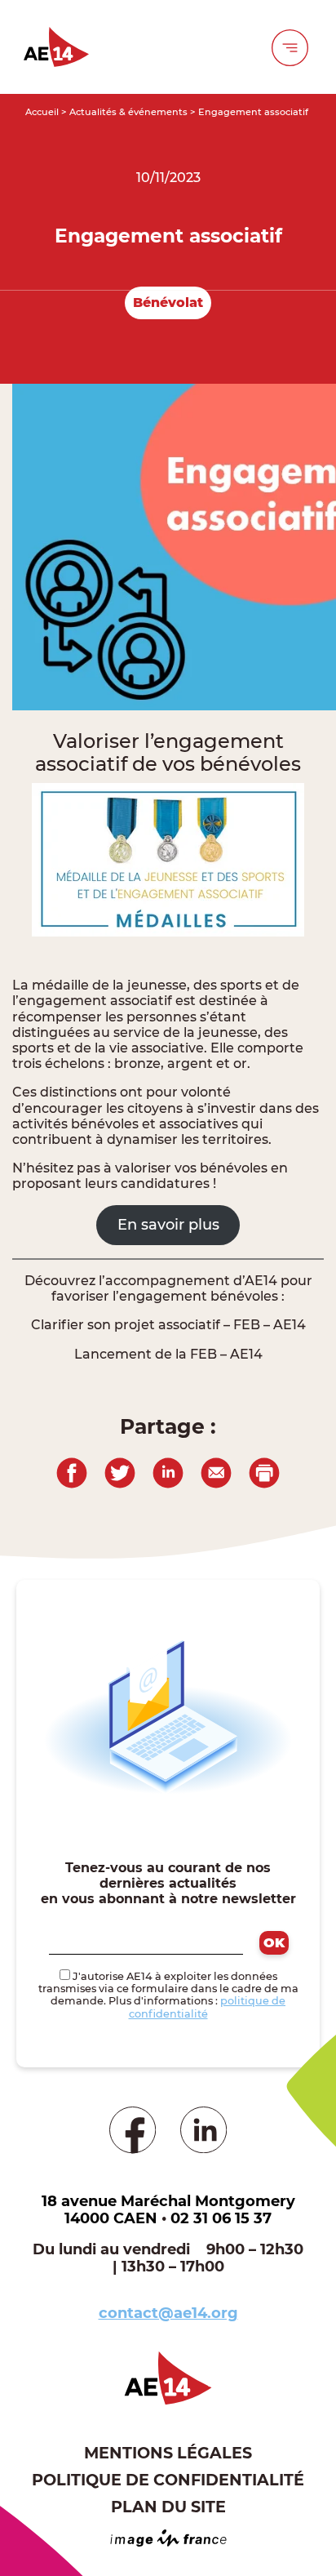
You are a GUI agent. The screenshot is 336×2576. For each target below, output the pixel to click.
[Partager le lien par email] (216, 1471)
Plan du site (168, 2507)
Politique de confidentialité (168, 2480)
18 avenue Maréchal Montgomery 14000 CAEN (168, 2210)
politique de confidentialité (208, 2007)
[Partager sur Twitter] (120, 1471)
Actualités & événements (128, 112)
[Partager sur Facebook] (72, 1471)
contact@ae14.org (168, 2313)
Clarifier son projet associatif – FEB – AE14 (168, 1325)
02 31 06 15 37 (221, 2218)
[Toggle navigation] (290, 47)
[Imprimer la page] (264, 1471)
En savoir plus (168, 1225)
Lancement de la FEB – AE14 (168, 1354)
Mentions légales (168, 2453)
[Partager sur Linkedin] (168, 1471)
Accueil (42, 112)
